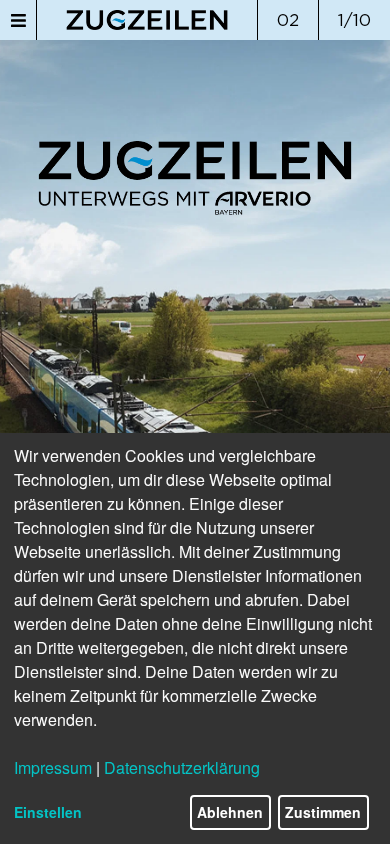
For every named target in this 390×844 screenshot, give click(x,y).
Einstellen (48, 812)
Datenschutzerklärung (182, 767)
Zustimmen (323, 812)
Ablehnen (230, 812)
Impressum (53, 767)
